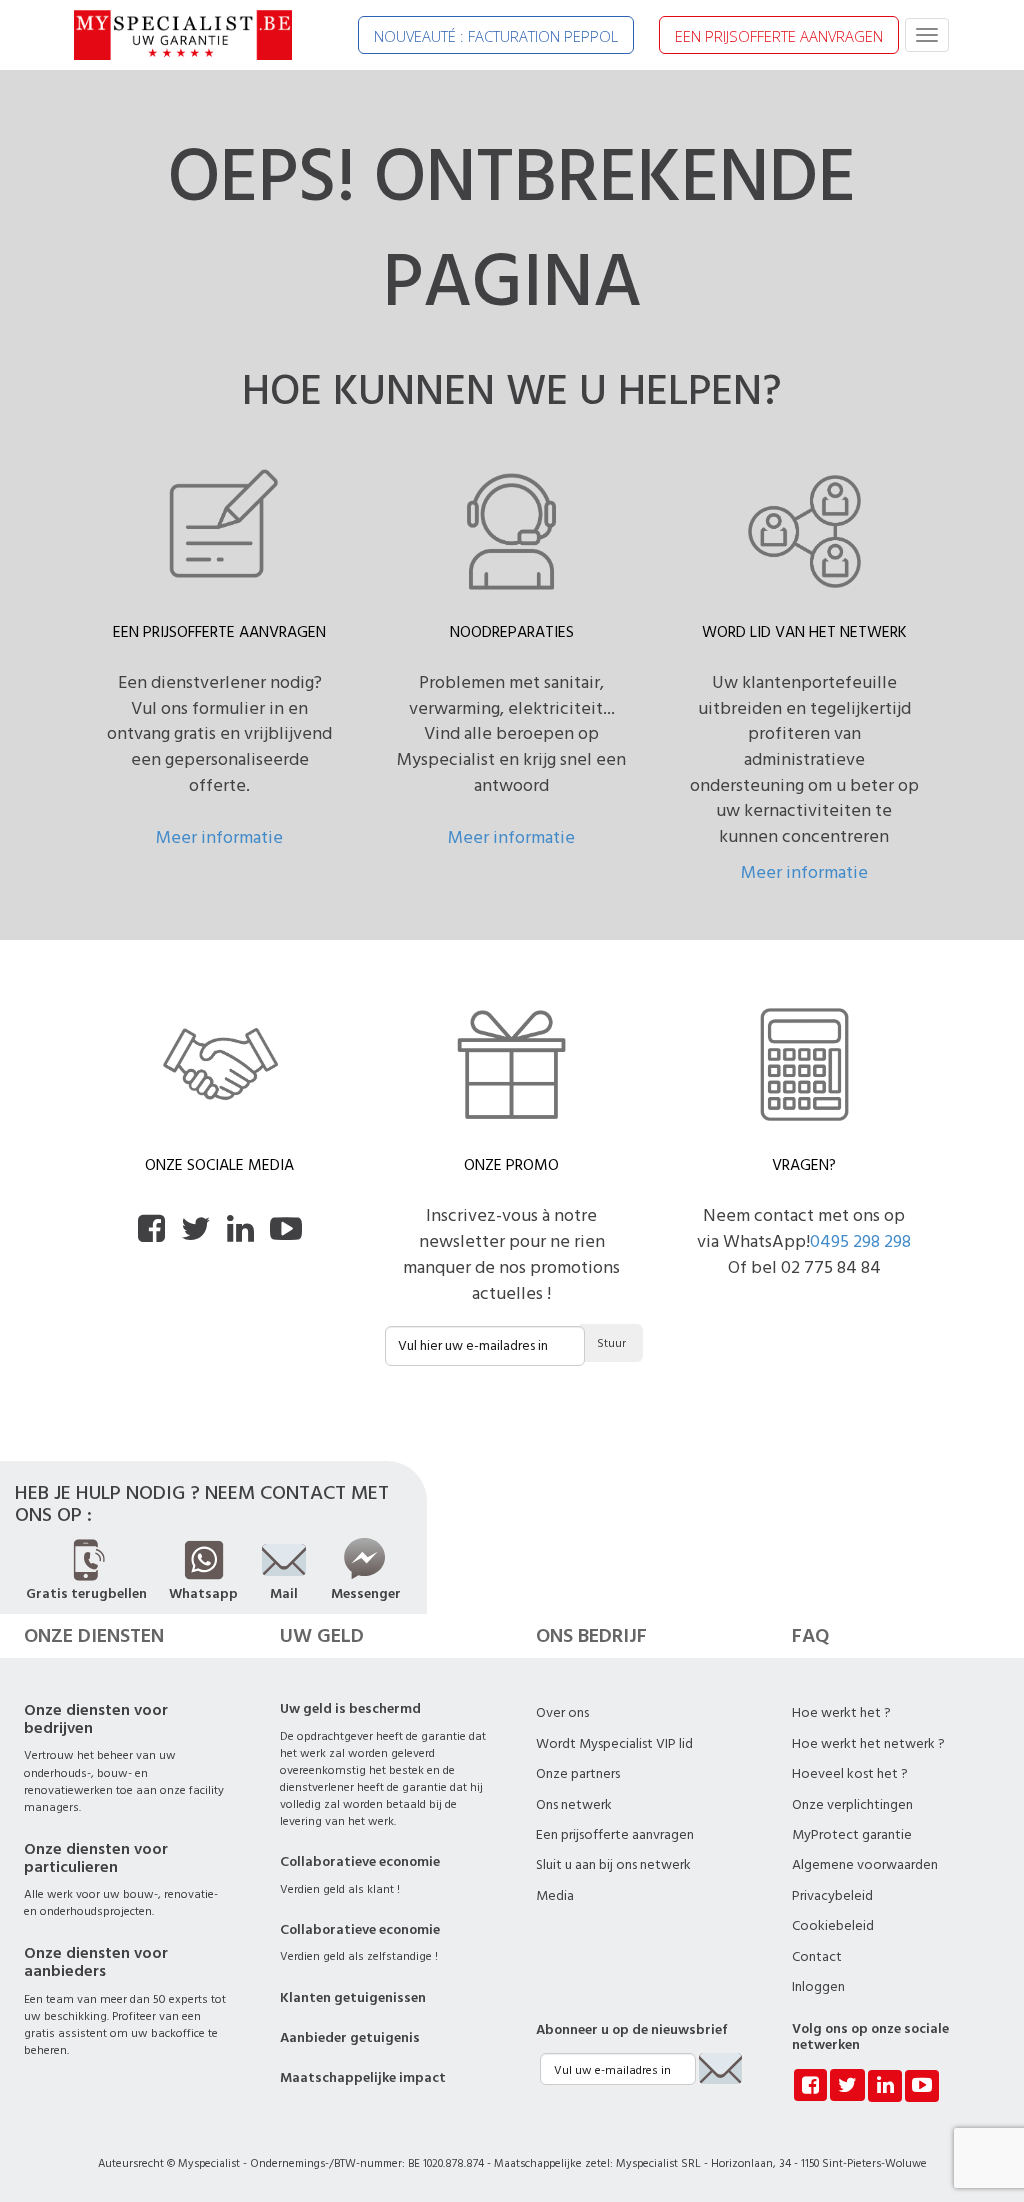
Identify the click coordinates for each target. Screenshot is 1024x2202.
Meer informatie (219, 837)
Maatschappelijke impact (363, 2078)
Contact (817, 1957)
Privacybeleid (832, 1896)
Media (555, 1896)
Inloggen (818, 1987)
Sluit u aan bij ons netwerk (613, 1865)
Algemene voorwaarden (865, 1865)
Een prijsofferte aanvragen (615, 1835)
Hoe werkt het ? (841, 1713)
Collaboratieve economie (360, 1862)
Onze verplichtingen (852, 1805)
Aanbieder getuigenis (350, 2038)
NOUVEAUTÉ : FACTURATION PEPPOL (496, 36)
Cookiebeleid (833, 1926)
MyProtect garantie (852, 1835)
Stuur (611, 1343)
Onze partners (578, 1774)
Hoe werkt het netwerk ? (868, 1744)
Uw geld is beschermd (350, 1709)
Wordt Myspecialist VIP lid (614, 1744)
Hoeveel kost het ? (850, 1774)
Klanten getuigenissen (353, 1998)
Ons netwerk (574, 1805)
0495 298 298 (860, 1241)
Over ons (562, 1713)
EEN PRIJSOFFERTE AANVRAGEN (779, 36)
